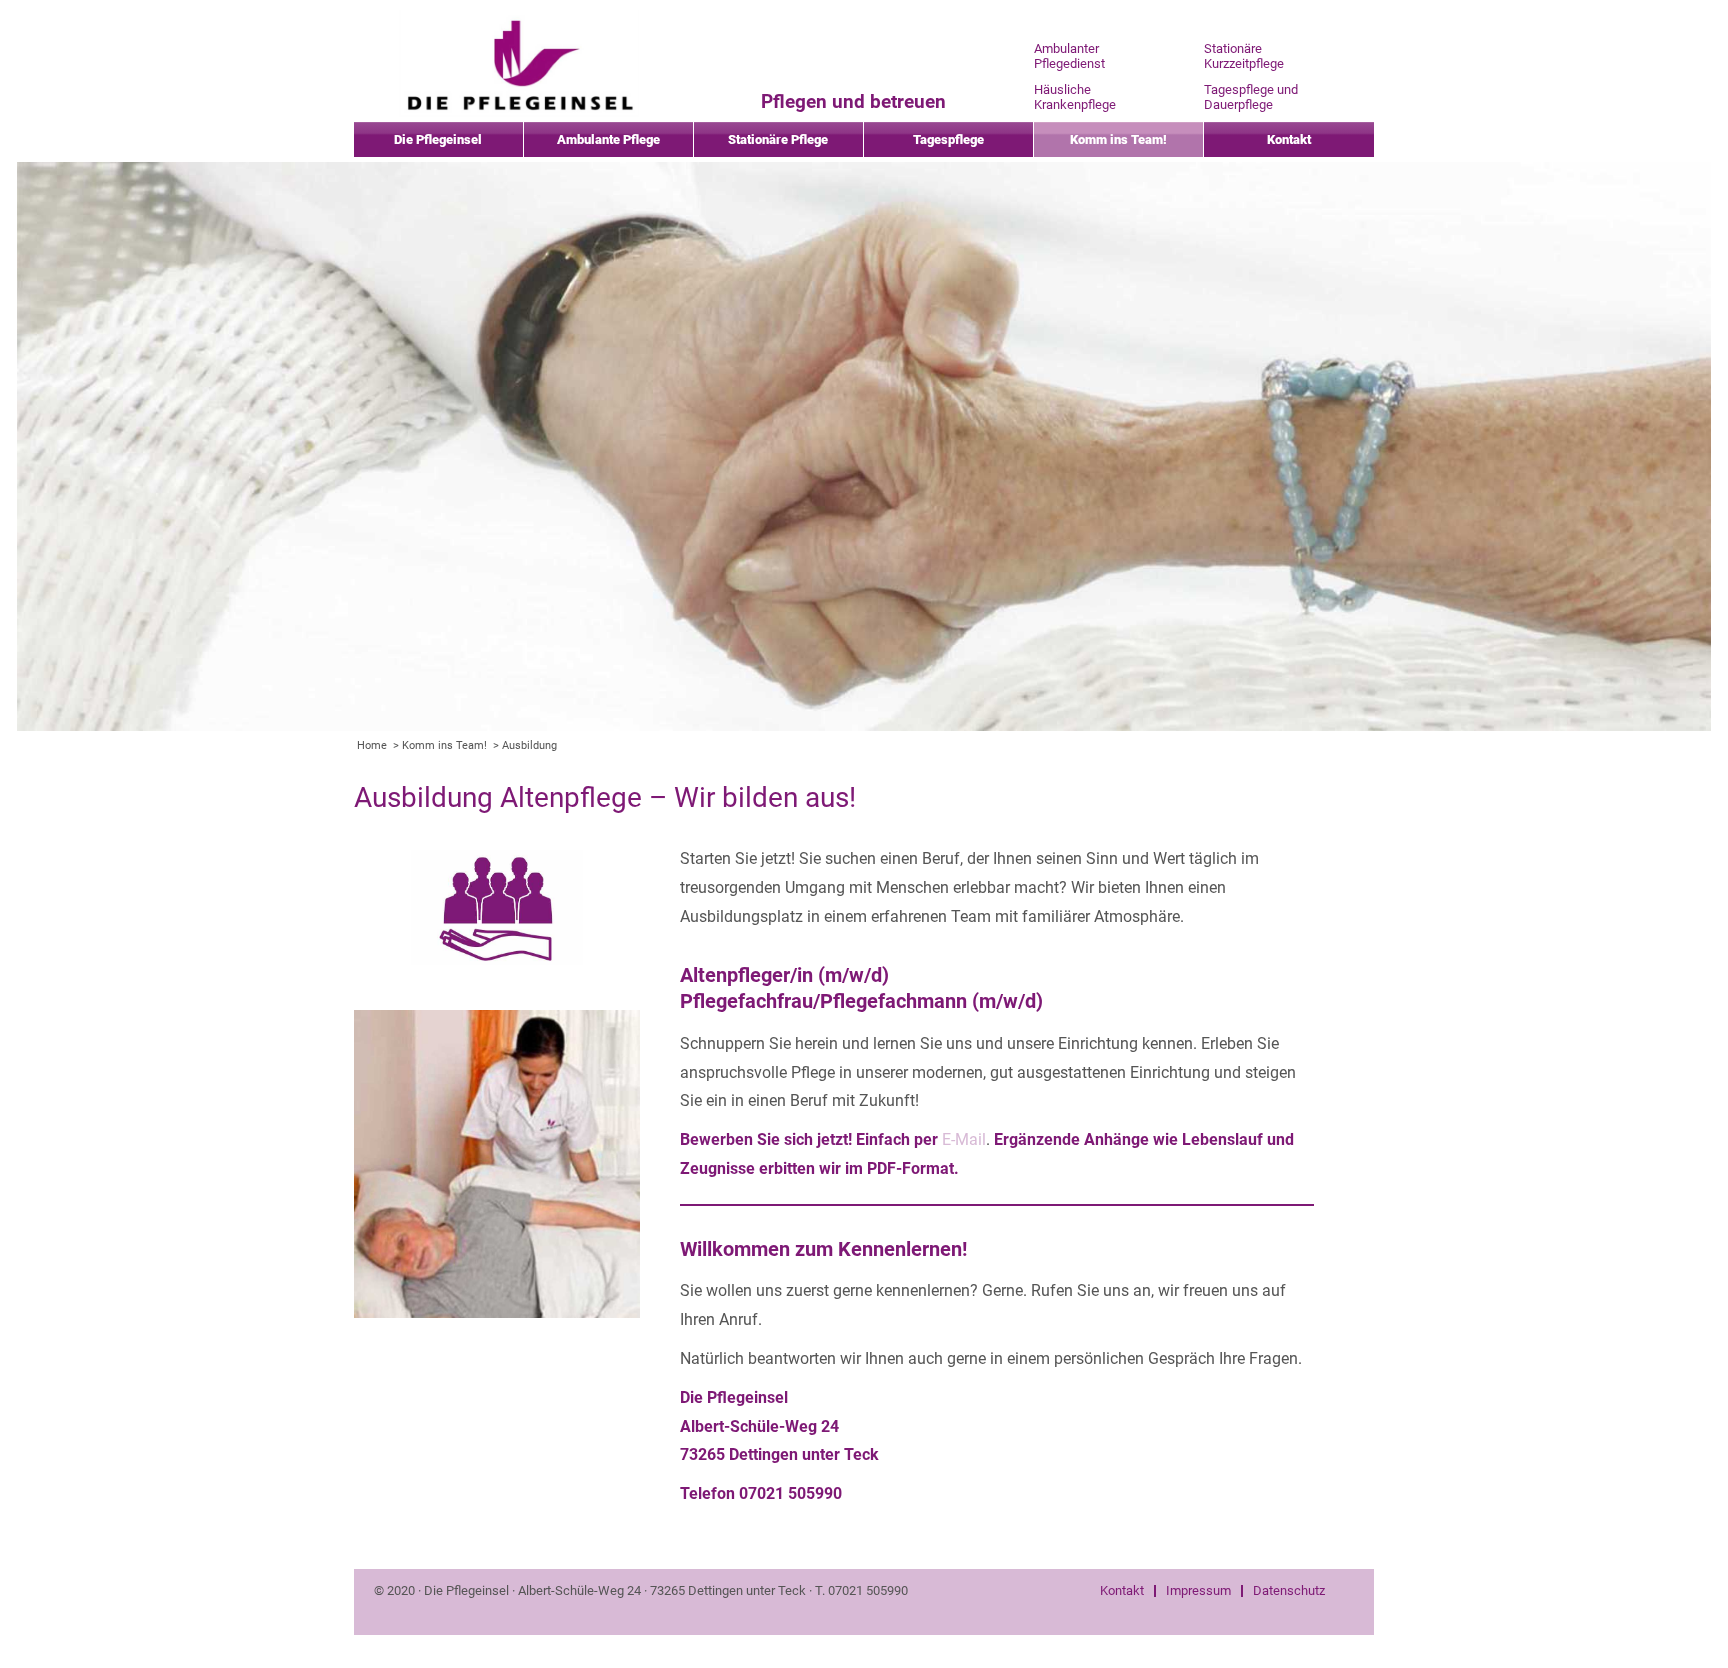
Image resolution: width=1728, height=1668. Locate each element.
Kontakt (1289, 139)
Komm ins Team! (1118, 139)
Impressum (1198, 1590)
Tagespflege (948, 139)
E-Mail (964, 1139)
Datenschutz (1289, 1590)
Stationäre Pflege (778, 139)
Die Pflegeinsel (438, 139)
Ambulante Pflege (608, 139)
